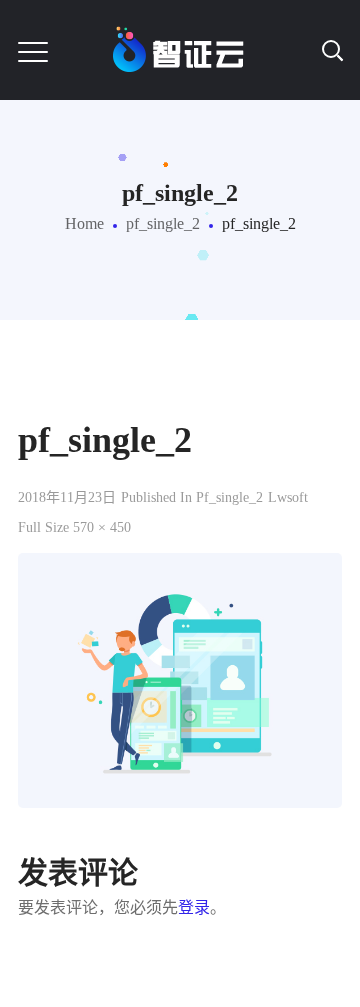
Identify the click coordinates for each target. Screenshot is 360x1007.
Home (84, 223)
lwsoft (288, 497)
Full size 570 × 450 (74, 527)
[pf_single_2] (180, 567)
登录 (194, 907)
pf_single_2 (163, 223)
